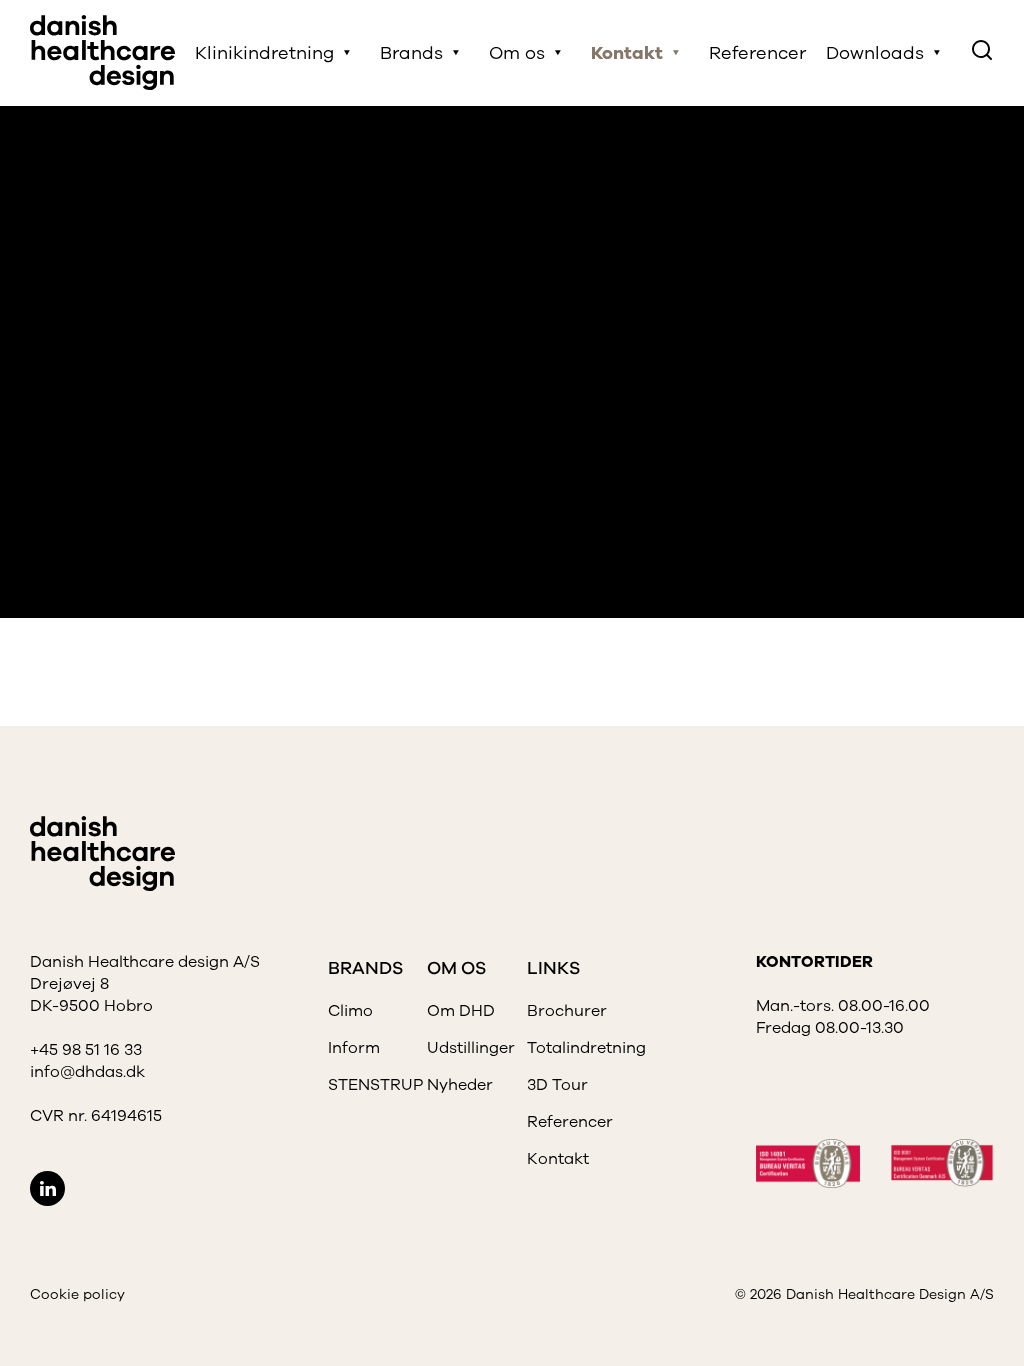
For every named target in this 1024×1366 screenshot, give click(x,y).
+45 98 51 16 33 (86, 1050)
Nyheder (460, 1085)
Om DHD (461, 1011)
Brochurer (567, 1011)
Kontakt (558, 1159)
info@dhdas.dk (87, 1072)
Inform (354, 1048)
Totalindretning (586, 1048)
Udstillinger (471, 1048)
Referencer (757, 53)
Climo (350, 1011)
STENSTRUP (375, 1085)
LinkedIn (47, 1188)
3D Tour (557, 1085)
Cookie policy (77, 1294)
